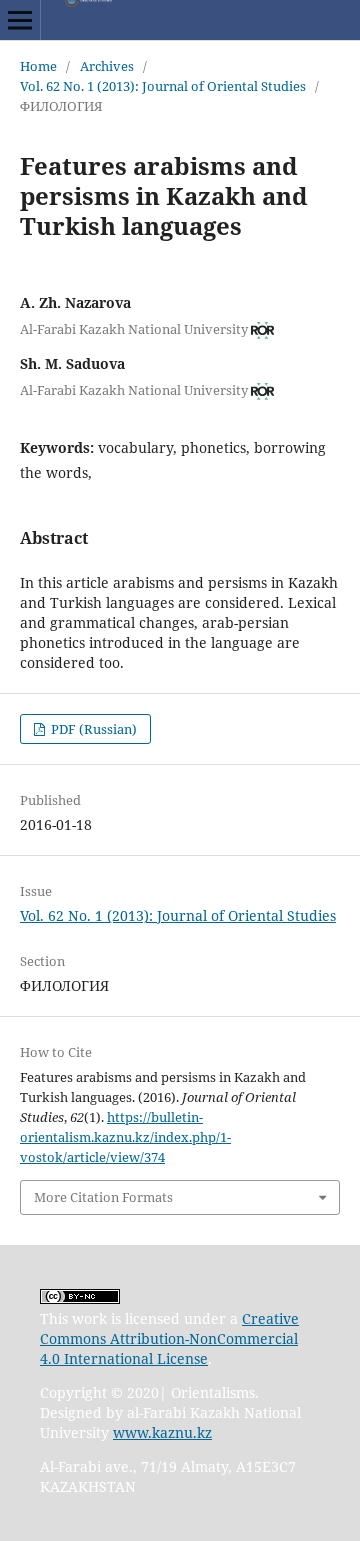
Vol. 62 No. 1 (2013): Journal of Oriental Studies (163, 86)
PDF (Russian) (92, 729)
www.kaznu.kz (162, 1432)
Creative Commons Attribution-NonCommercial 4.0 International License (169, 1338)
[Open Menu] (20, 20)
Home (38, 66)
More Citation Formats (103, 1197)
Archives (107, 66)
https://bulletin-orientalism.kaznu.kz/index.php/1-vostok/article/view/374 (125, 1137)
